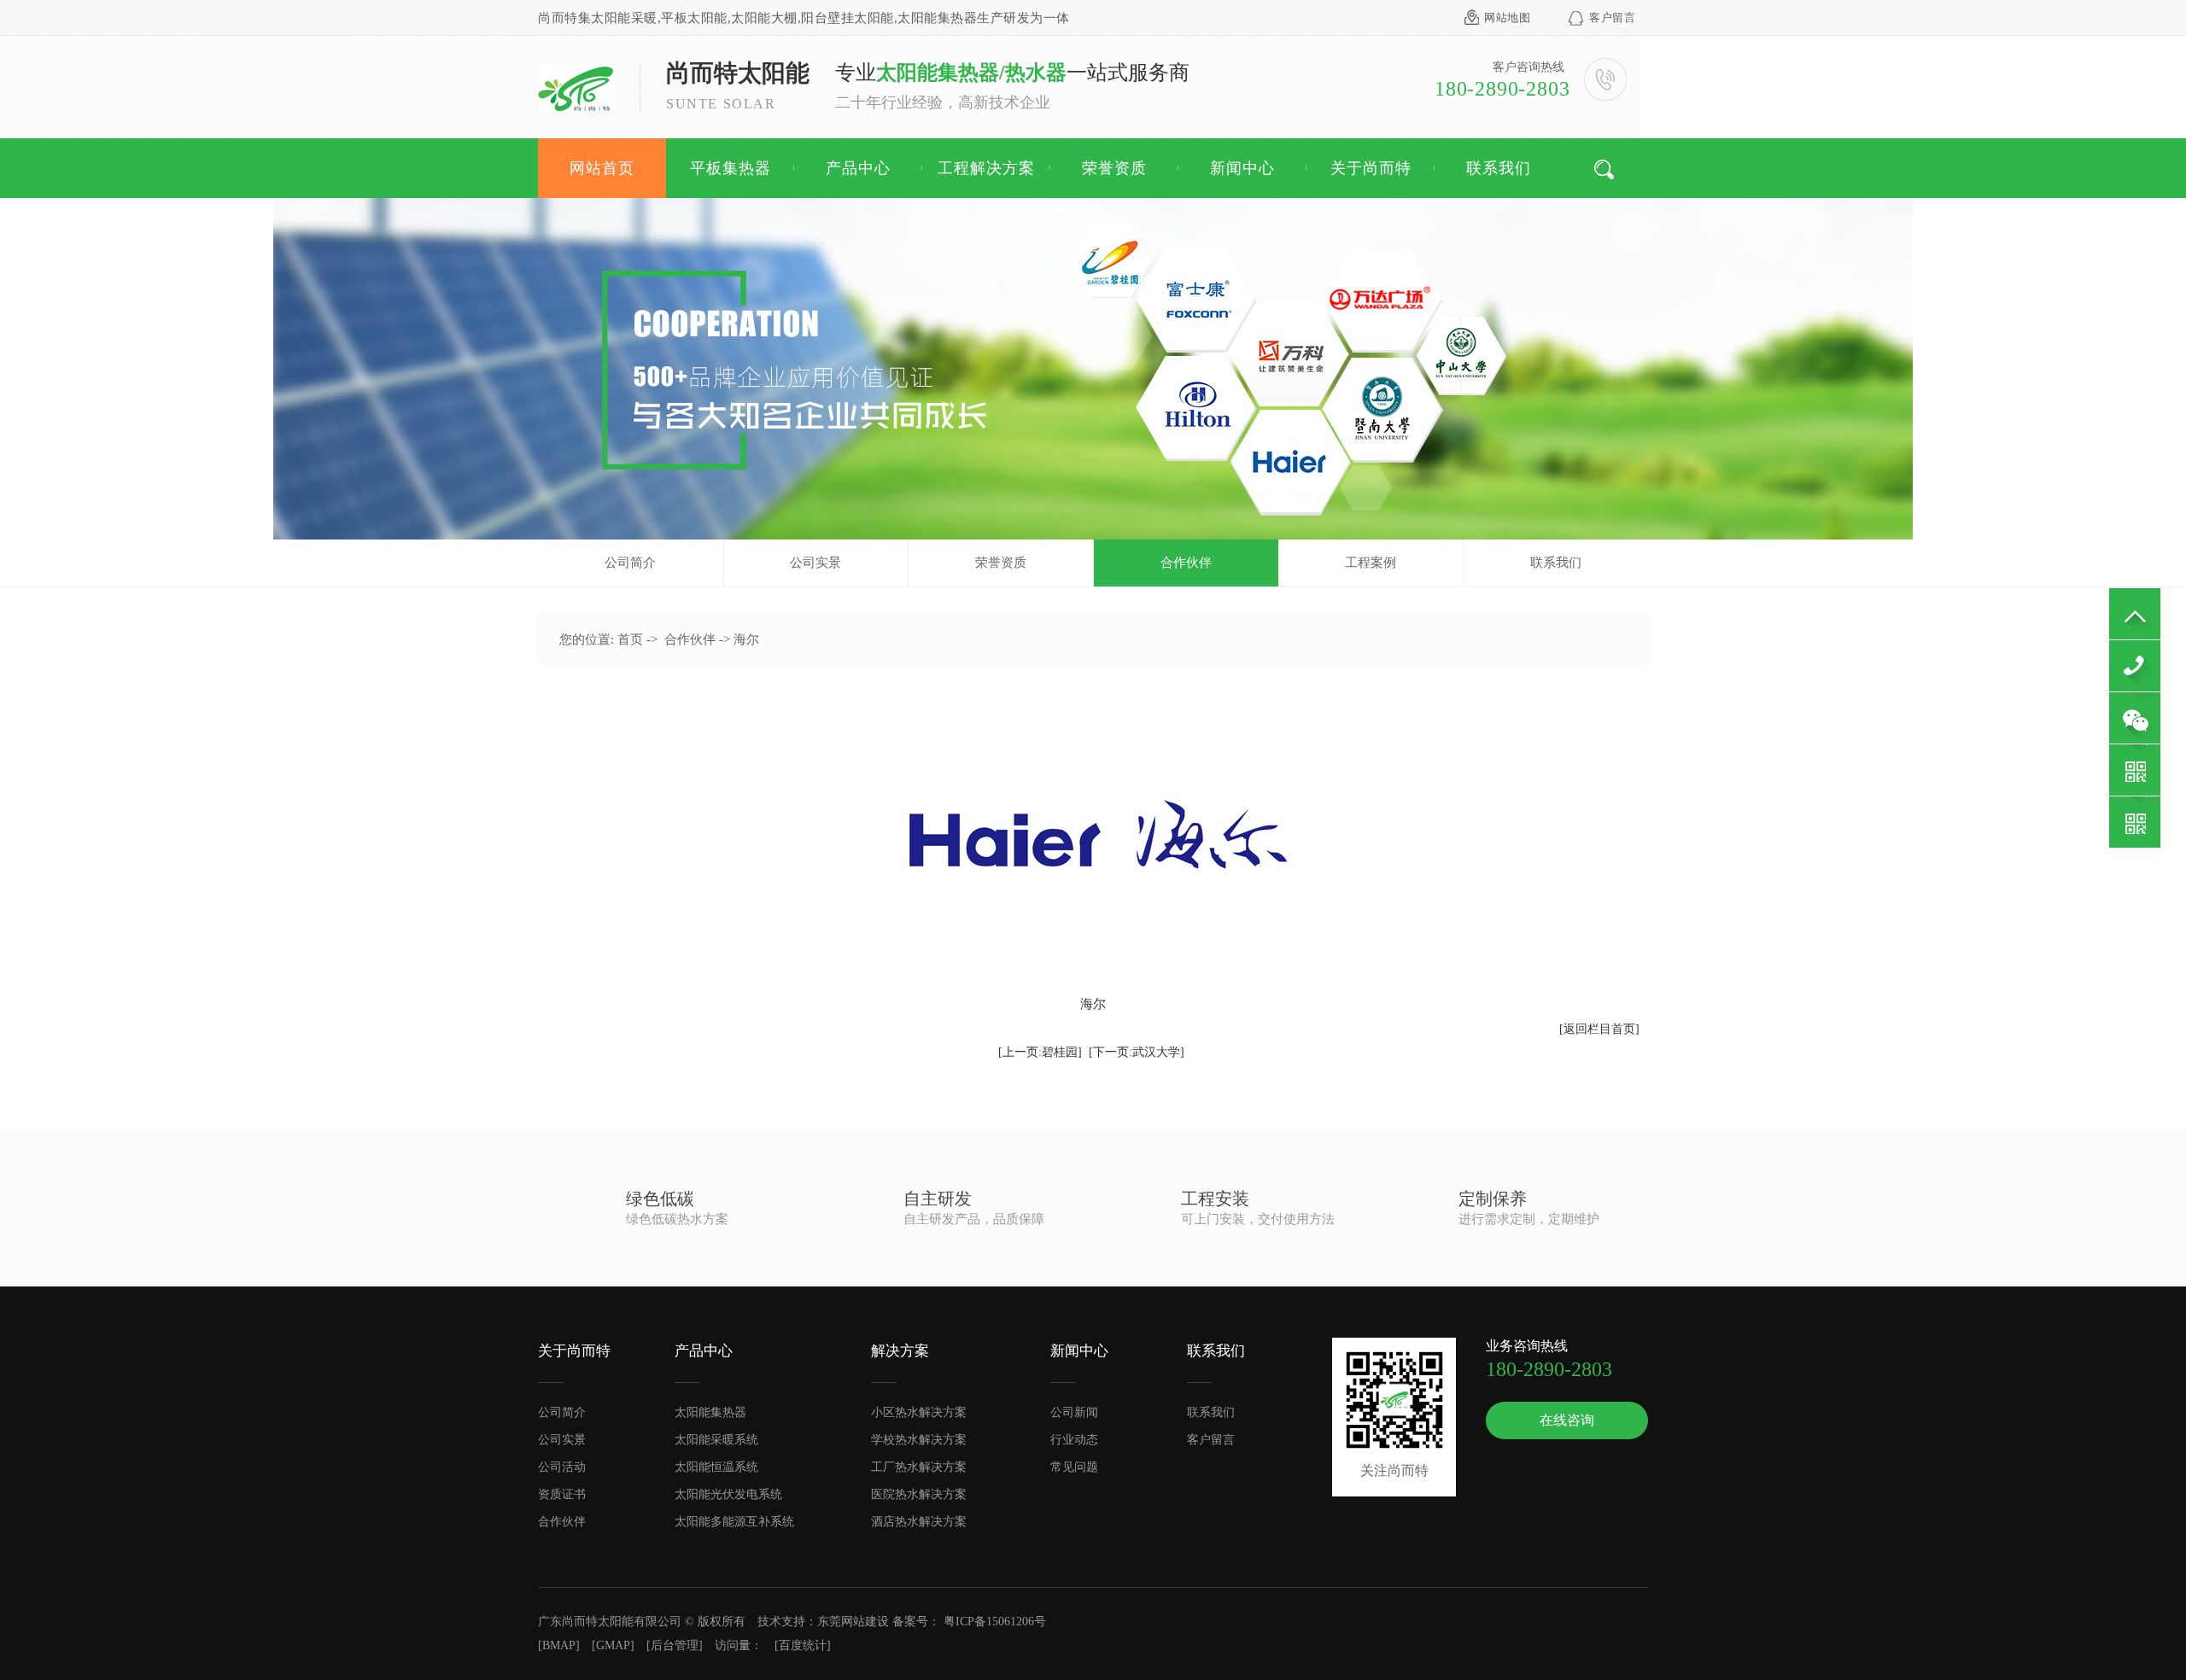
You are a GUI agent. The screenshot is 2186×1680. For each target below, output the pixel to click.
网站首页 (602, 168)
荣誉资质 (1114, 168)
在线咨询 (1567, 1420)
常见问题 (1074, 1467)
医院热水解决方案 (919, 1494)
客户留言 (1612, 17)
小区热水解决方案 (919, 1412)
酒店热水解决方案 (919, 1522)
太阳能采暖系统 (716, 1440)
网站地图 (1507, 17)
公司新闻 (1074, 1412)
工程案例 (1371, 563)
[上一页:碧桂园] (1040, 1052)
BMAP (559, 1645)
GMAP (613, 1645)
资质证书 (562, 1494)
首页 (630, 639)
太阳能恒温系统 (716, 1467)
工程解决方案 (986, 168)
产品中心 (858, 168)
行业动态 (1074, 1440)
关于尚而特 (1371, 168)
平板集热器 (731, 168)
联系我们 (1499, 168)
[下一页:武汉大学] (1137, 1052)
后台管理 (675, 1645)
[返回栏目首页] (1599, 1029)
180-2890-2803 (2135, 666)
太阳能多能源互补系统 (734, 1522)
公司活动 (562, 1467)
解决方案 (900, 1351)
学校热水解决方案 (919, 1440)
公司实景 (815, 563)
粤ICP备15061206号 (995, 1622)
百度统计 (803, 1645)
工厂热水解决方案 (919, 1467)
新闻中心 (1242, 168)
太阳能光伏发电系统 (728, 1494)
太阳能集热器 (710, 1412)
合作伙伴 (1186, 563)
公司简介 (630, 563)
